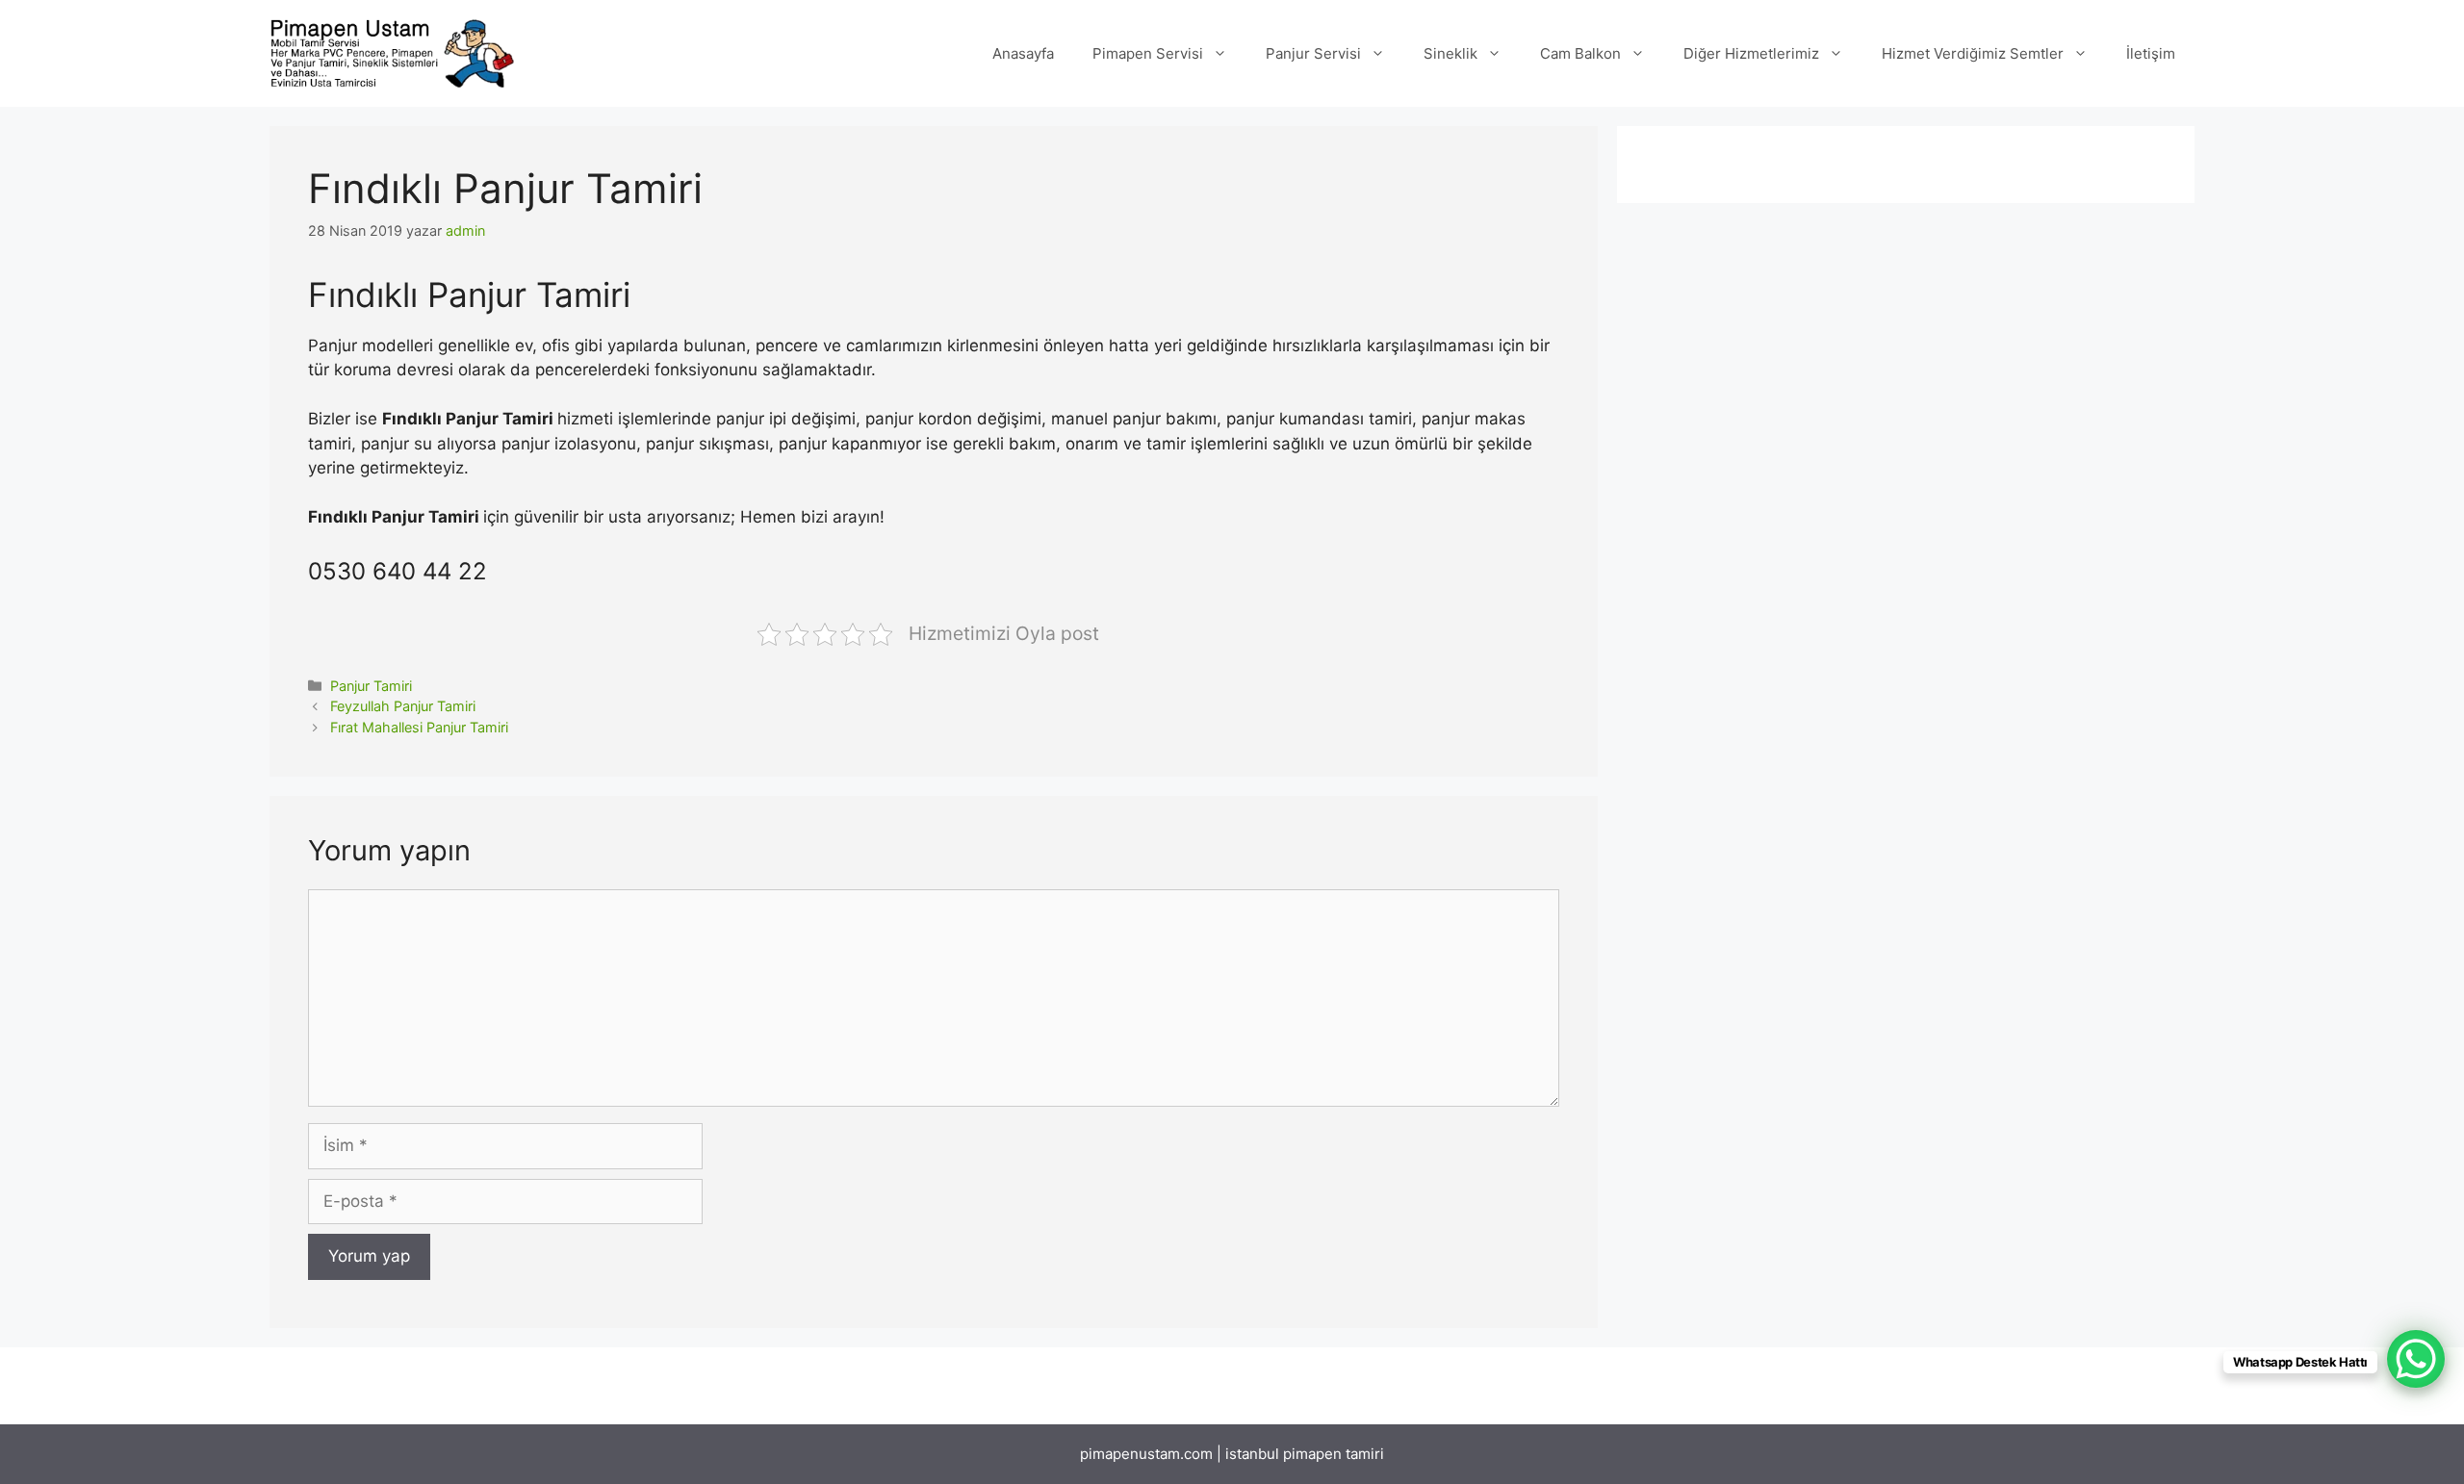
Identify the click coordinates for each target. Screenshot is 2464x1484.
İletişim (2151, 53)
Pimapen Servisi (1148, 53)
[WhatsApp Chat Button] (2416, 1359)
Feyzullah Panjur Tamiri (403, 706)
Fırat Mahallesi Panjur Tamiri (419, 727)
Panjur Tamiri (371, 686)
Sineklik (1450, 53)
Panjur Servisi (1313, 53)
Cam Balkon (1580, 53)
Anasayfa (1023, 53)
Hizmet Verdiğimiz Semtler (1973, 53)
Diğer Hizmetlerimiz (1751, 53)
